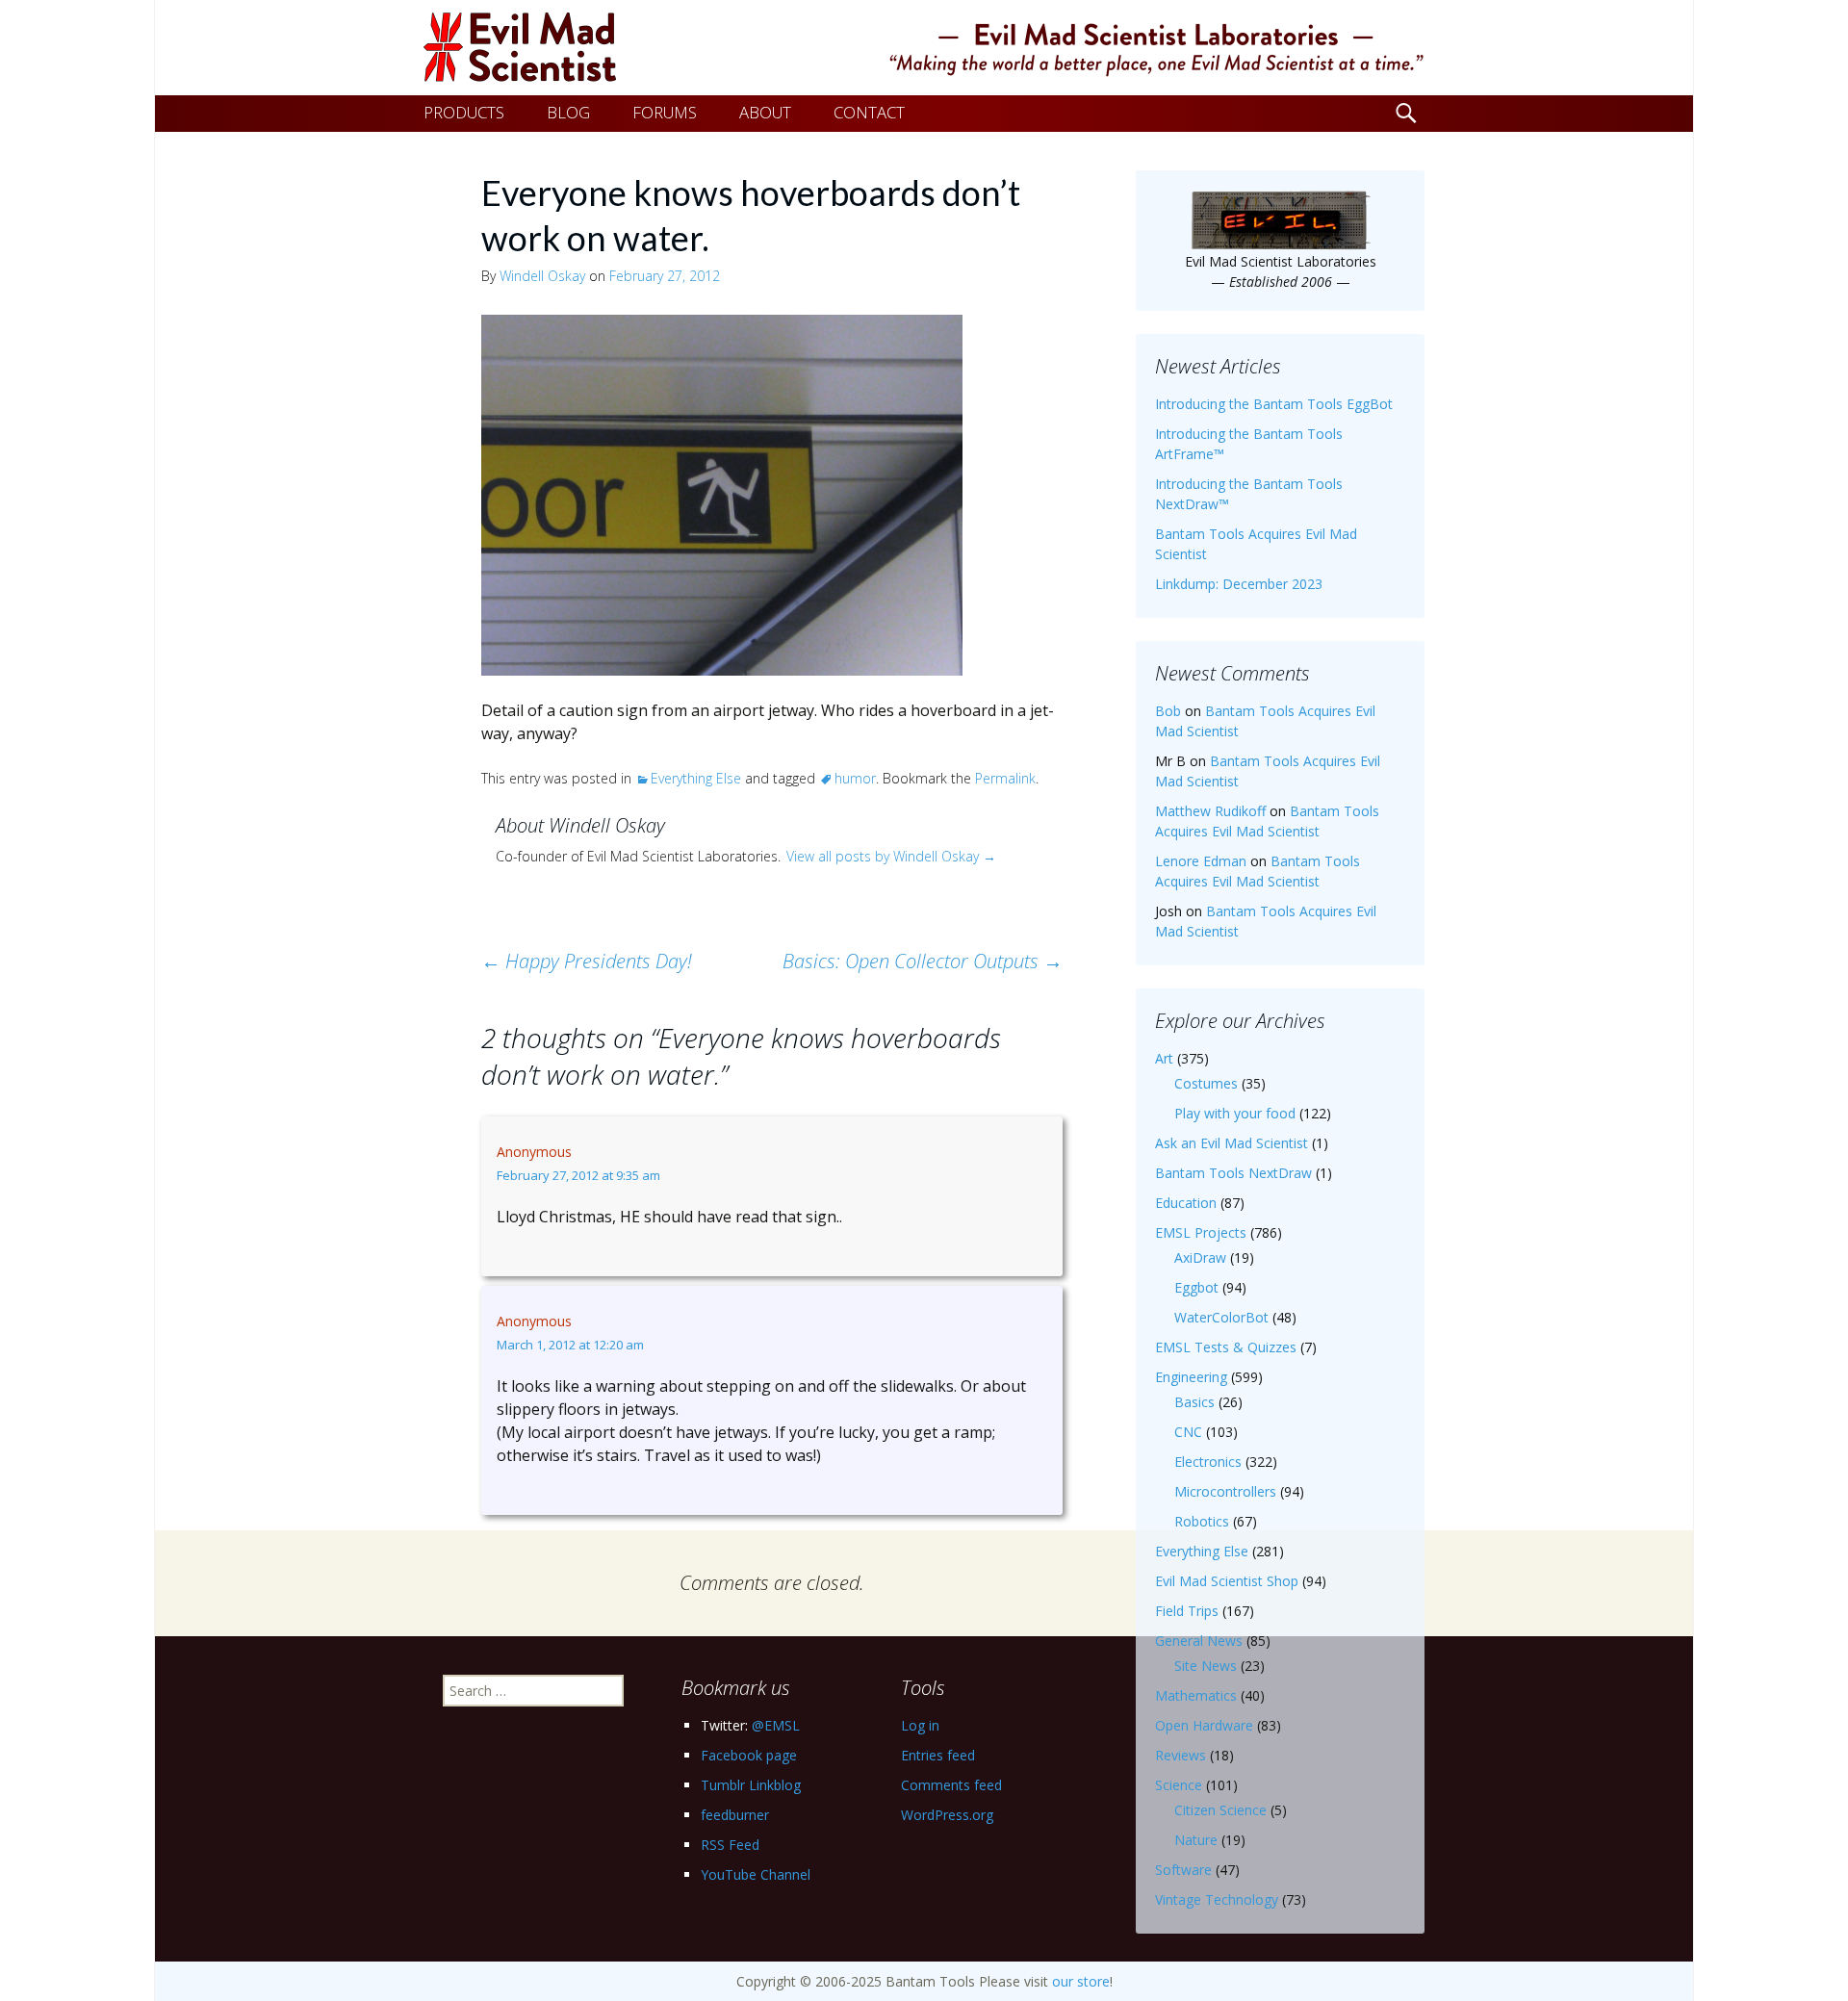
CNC (1188, 1432)
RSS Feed (730, 1845)
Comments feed (951, 1785)
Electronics (1208, 1462)
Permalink (1005, 778)
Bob (1168, 711)
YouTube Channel (756, 1874)
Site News (1206, 1666)
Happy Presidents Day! (587, 961)
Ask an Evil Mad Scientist (1232, 1143)
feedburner (735, 1815)
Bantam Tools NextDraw (1233, 1173)
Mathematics (1196, 1695)
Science (1179, 1785)
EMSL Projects (1201, 1232)
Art (1164, 1058)
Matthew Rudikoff (1210, 811)
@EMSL (776, 1725)
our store (1081, 1981)
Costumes (1206, 1083)
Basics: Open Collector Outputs (923, 961)
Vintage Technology (1217, 1899)
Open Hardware (1204, 1725)
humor (855, 778)
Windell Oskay (542, 276)
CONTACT (869, 112)
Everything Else (696, 778)
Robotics (1202, 1521)
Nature (1196, 1840)
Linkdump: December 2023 (1239, 584)
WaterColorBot (1221, 1317)
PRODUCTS (464, 112)
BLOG (568, 112)
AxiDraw (1200, 1257)
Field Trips (1187, 1611)
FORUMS (665, 112)
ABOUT (765, 112)
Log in (920, 1725)
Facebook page (749, 1755)
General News (1199, 1641)
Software (1183, 1870)
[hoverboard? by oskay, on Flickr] (722, 493)
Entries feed (938, 1755)
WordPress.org (947, 1815)
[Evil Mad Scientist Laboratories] (924, 48)
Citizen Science (1220, 1810)
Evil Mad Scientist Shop (1227, 1581)
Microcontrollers (1225, 1491)
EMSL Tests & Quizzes (1226, 1347)
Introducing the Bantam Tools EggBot (1274, 404)
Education (1186, 1203)
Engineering (1191, 1377)
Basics (1194, 1402)
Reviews (1181, 1755)
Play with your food (1235, 1113)
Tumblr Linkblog (751, 1785)
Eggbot (1196, 1287)
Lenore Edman (1201, 861)
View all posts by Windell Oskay (891, 856)
